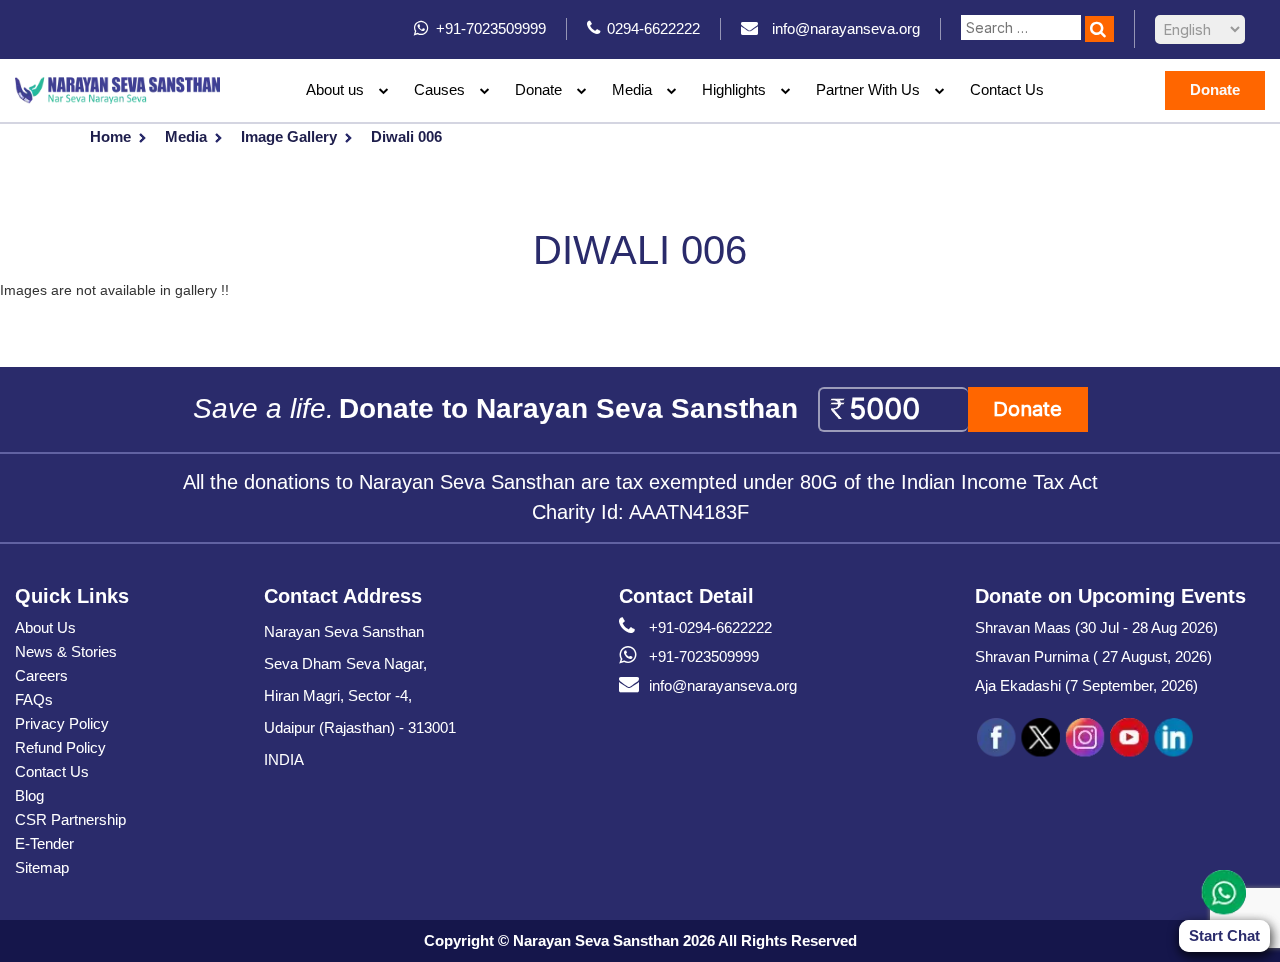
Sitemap (42, 867)
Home (110, 136)
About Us (45, 627)
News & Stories (66, 651)
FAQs (34, 699)
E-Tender (44, 843)
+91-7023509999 (704, 656)
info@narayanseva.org (723, 685)
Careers (41, 675)
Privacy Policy (62, 723)
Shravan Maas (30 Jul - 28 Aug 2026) (1096, 627)
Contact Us (1007, 89)
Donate (538, 89)
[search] (1099, 29)
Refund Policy (60, 747)
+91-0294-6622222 (710, 627)
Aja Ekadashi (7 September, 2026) (1086, 685)
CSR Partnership (70, 819)
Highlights (734, 89)
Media (186, 136)
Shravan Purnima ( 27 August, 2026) (1093, 656)
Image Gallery (289, 136)
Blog (29, 795)
